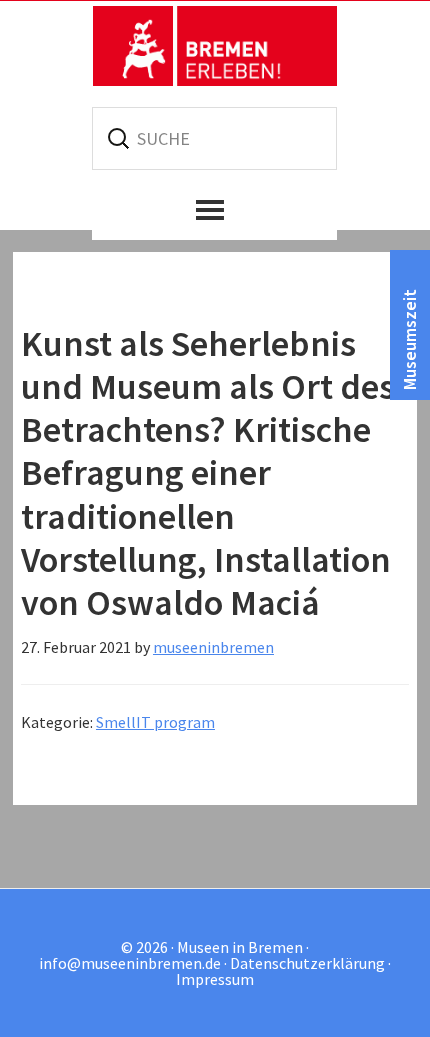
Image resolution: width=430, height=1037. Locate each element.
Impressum (215, 979)
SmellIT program (155, 722)
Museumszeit (409, 339)
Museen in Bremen (215, 46)
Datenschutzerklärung (307, 963)
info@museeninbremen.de (130, 963)
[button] (214, 210)
